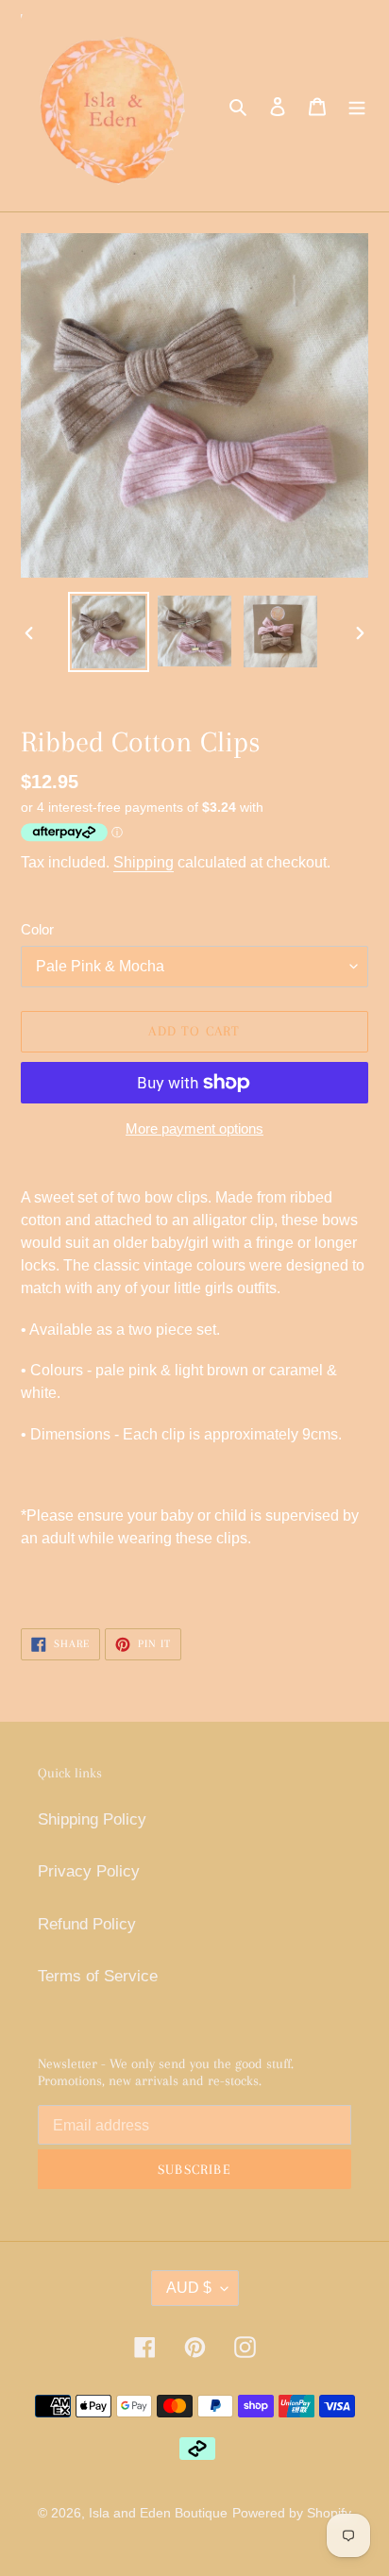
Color (37, 929)
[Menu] (357, 106)
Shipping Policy (92, 1819)
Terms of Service (98, 1976)
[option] (109, 632)
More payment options (194, 1128)
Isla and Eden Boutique (158, 2513)
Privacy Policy (89, 1871)
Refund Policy (87, 1924)
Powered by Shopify (292, 2513)
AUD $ (189, 2288)
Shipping (144, 862)
